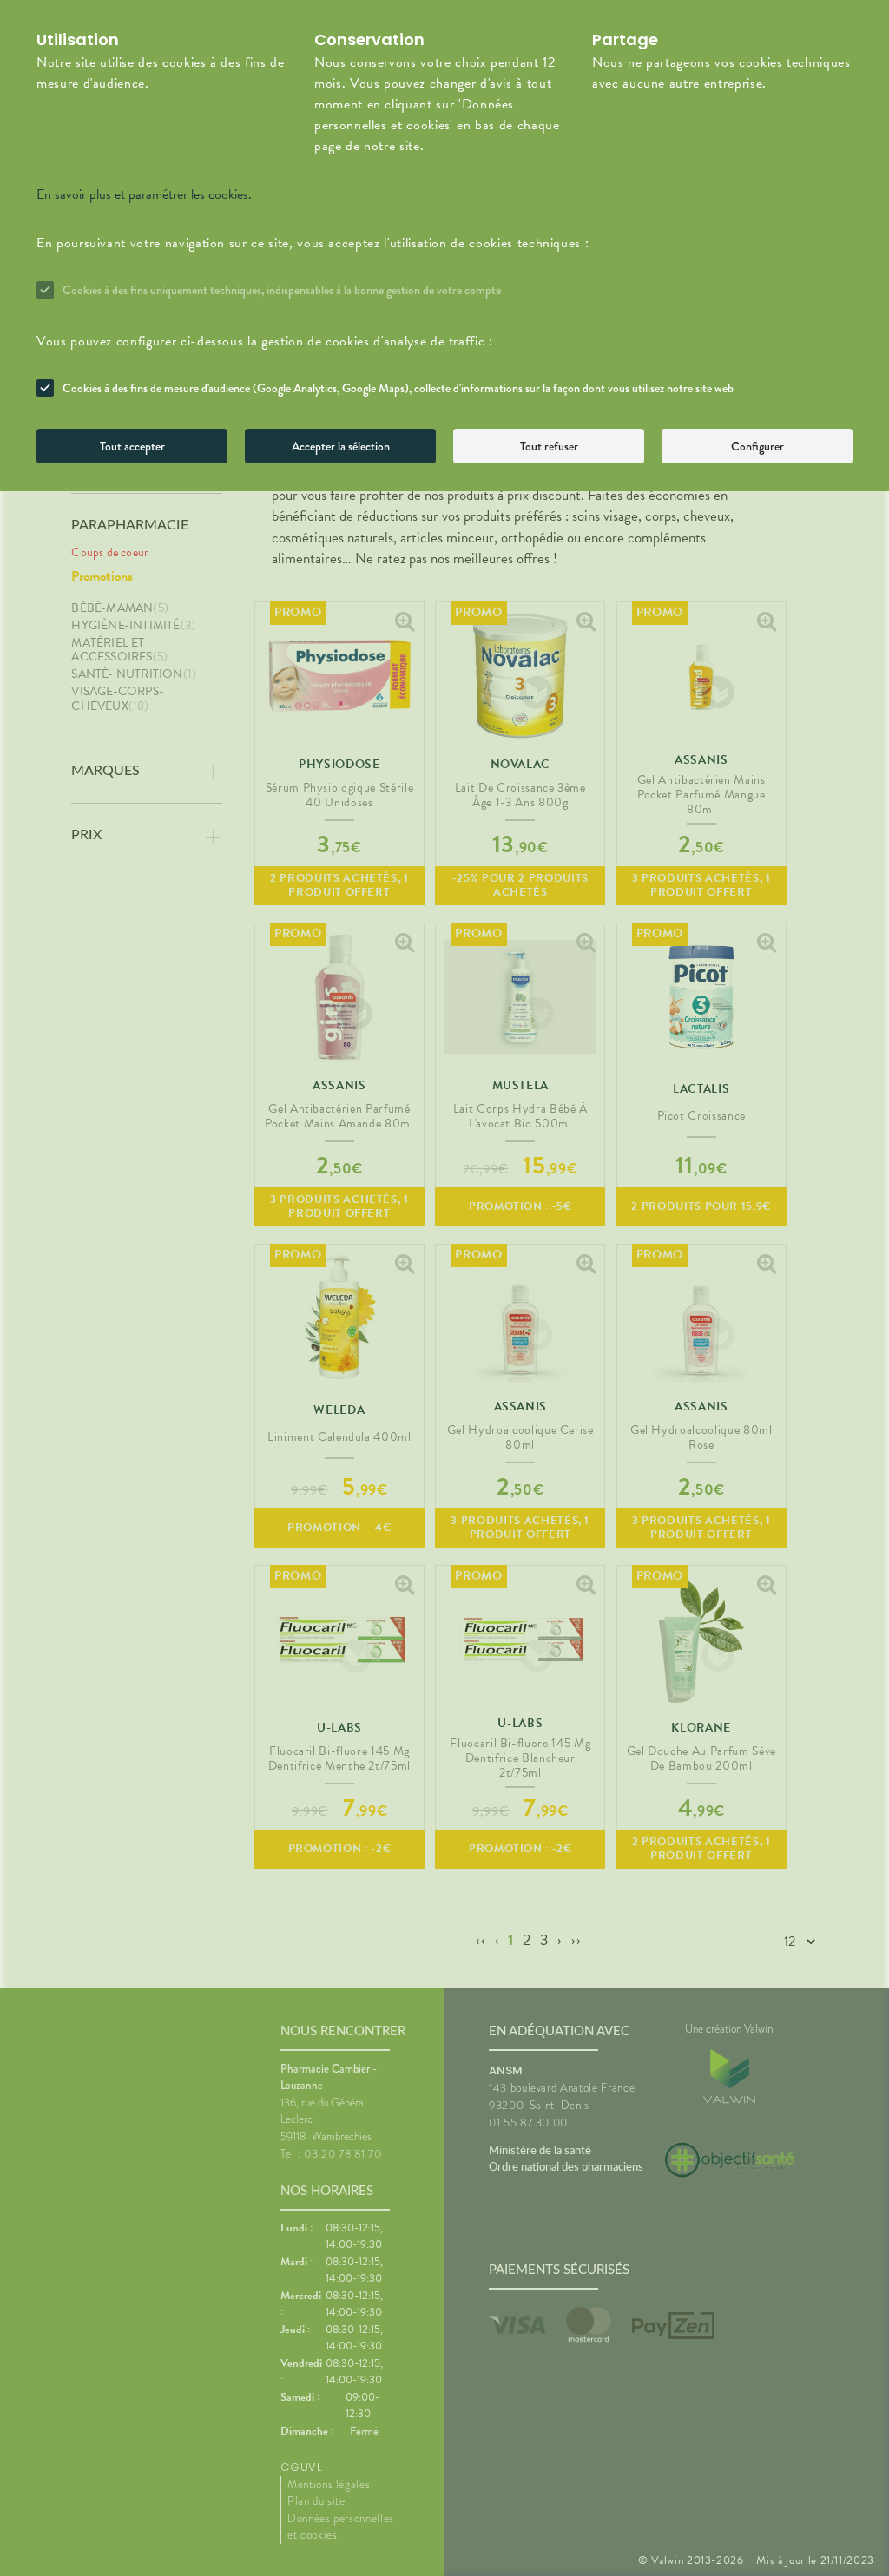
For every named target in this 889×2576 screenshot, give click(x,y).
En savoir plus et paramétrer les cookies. (144, 194)
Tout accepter (132, 446)
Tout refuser (549, 446)
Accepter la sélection (341, 446)
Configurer (757, 446)
